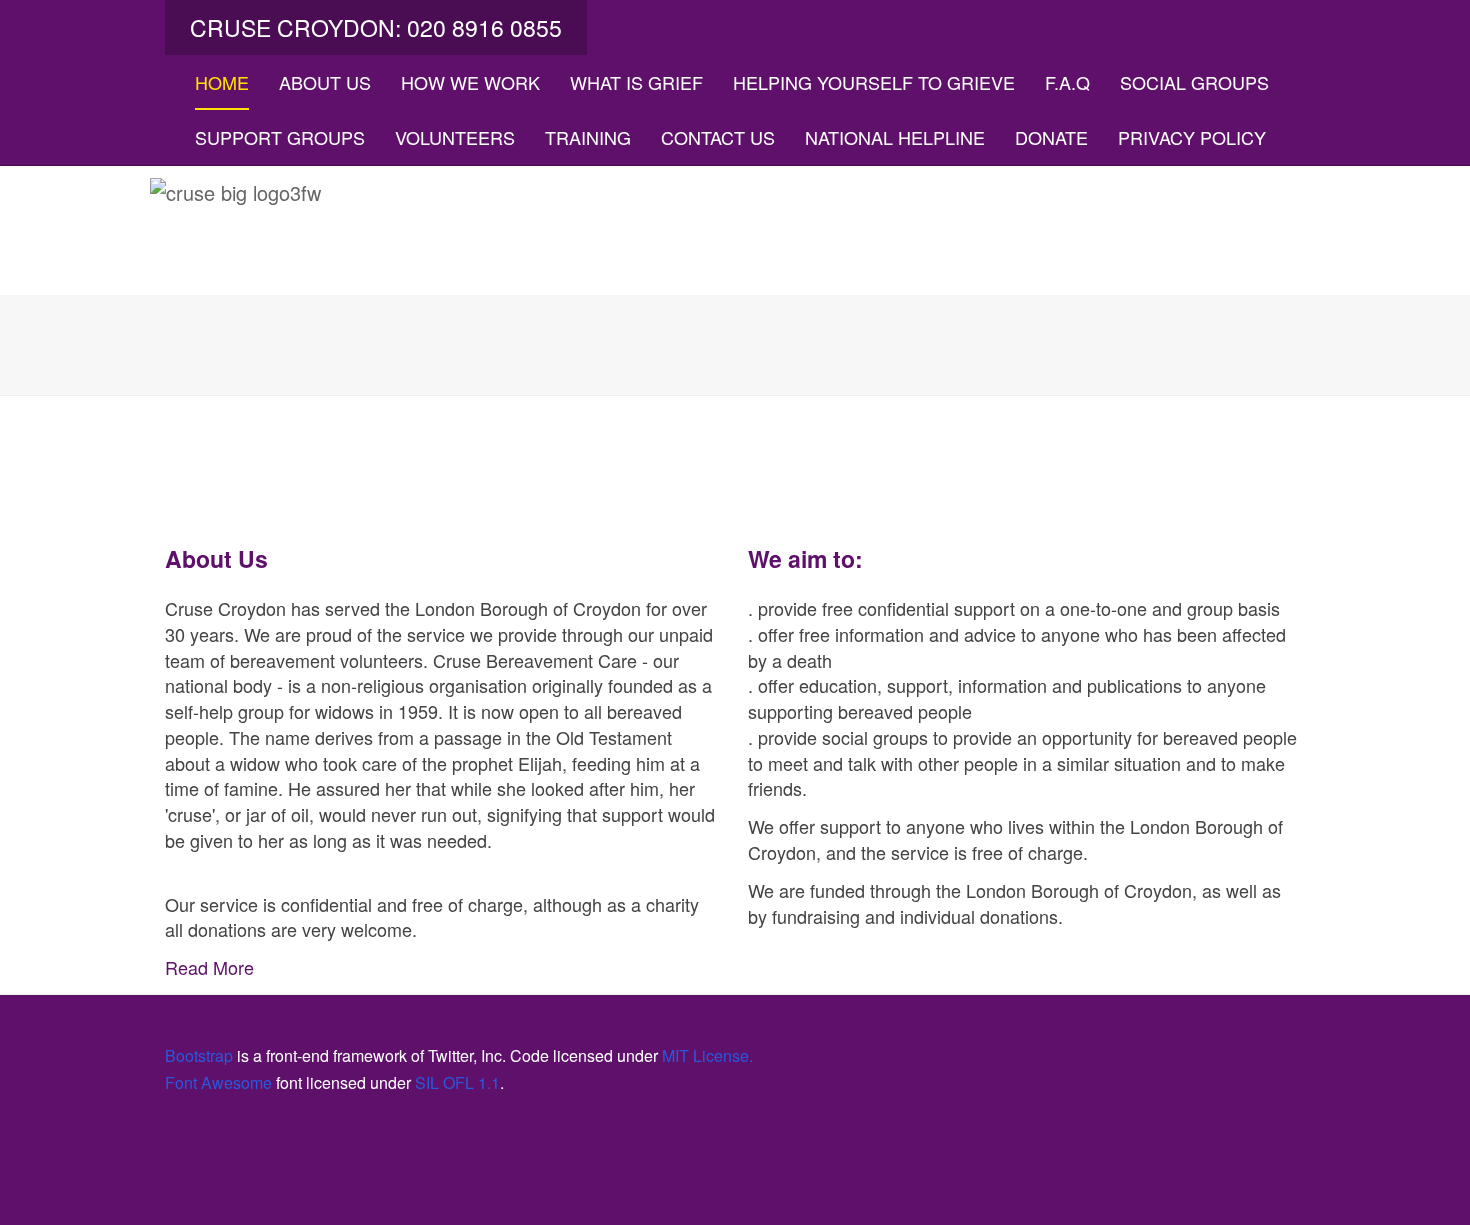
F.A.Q (1067, 82)
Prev (42, 342)
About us (325, 82)
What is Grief (636, 82)
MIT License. (707, 1055)
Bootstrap (199, 1055)
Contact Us (718, 137)
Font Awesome (218, 1082)
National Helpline (895, 137)
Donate (1051, 137)
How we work (470, 82)
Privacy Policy (1192, 137)
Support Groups (280, 137)
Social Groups (1194, 82)
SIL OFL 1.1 (457, 1082)
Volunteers (455, 137)
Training (588, 137)
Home (222, 82)
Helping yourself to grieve (874, 82)
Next (1427, 342)
